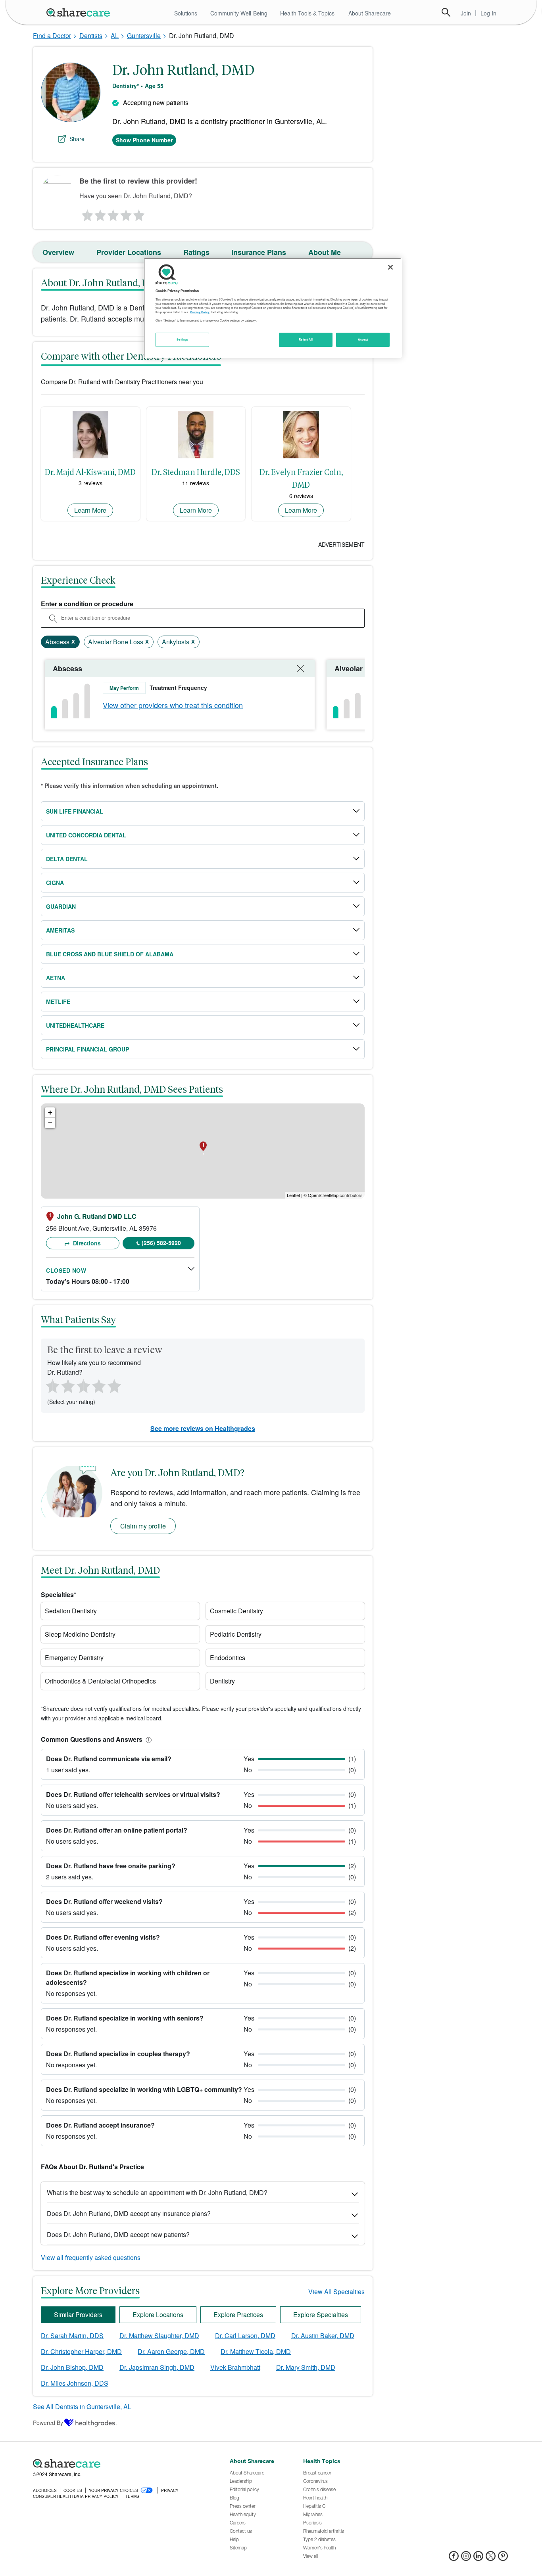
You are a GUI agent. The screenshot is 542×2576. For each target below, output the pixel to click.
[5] (139, 213)
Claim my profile (143, 1526)
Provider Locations (129, 252)
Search (446, 12)
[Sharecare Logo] (80, 12)
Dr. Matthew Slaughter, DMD (159, 2336)
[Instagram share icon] (466, 2558)
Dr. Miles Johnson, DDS (75, 2383)
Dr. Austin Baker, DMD (323, 2336)
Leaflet (293, 1195)
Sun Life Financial (75, 811)
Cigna (55, 883)
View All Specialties (336, 2292)
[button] (147, 1739)
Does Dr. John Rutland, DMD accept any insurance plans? (129, 2213)
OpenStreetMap (323, 1195)
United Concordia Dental (86, 835)
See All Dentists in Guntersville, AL (82, 2407)
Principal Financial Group (87, 1049)
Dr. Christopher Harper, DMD (81, 2351)
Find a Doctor (52, 35)
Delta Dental (67, 859)
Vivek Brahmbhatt (235, 2367)
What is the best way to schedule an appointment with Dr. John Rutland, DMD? (157, 2192)
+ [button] (50, 1112)
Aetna (56, 978)
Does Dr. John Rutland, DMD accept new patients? (118, 2234)
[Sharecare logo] (120, 2463)
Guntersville (144, 35)
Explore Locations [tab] (158, 2315)
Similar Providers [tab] (78, 2315)
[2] (100, 213)
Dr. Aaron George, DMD (171, 2351)
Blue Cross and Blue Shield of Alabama (110, 954)
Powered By (48, 2423)
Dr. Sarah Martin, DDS (72, 2336)
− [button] (50, 1123)
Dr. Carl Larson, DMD (245, 2336)
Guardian (61, 906)
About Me (325, 252)
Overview (58, 252)
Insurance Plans (259, 252)
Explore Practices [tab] (238, 2315)
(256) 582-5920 (161, 1243)
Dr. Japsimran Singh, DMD (157, 2367)
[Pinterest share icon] (503, 2558)
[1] (86, 213)
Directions (86, 1243)
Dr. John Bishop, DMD (72, 2367)
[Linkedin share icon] (478, 2558)
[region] (273, 308)
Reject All (306, 339)
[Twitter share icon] (491, 2558)
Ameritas (60, 930)
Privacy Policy (200, 312)
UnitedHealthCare (75, 1025)
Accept (363, 339)
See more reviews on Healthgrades (203, 1428)
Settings (183, 339)
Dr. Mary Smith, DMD (306, 2367)
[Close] (390, 267)
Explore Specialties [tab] (321, 2315)
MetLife (58, 1002)
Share (77, 139)
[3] (113, 213)
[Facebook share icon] (454, 2558)
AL (115, 35)
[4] (126, 213)
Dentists (91, 35)
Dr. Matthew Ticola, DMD (256, 2351)
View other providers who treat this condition (173, 705)
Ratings (196, 252)
